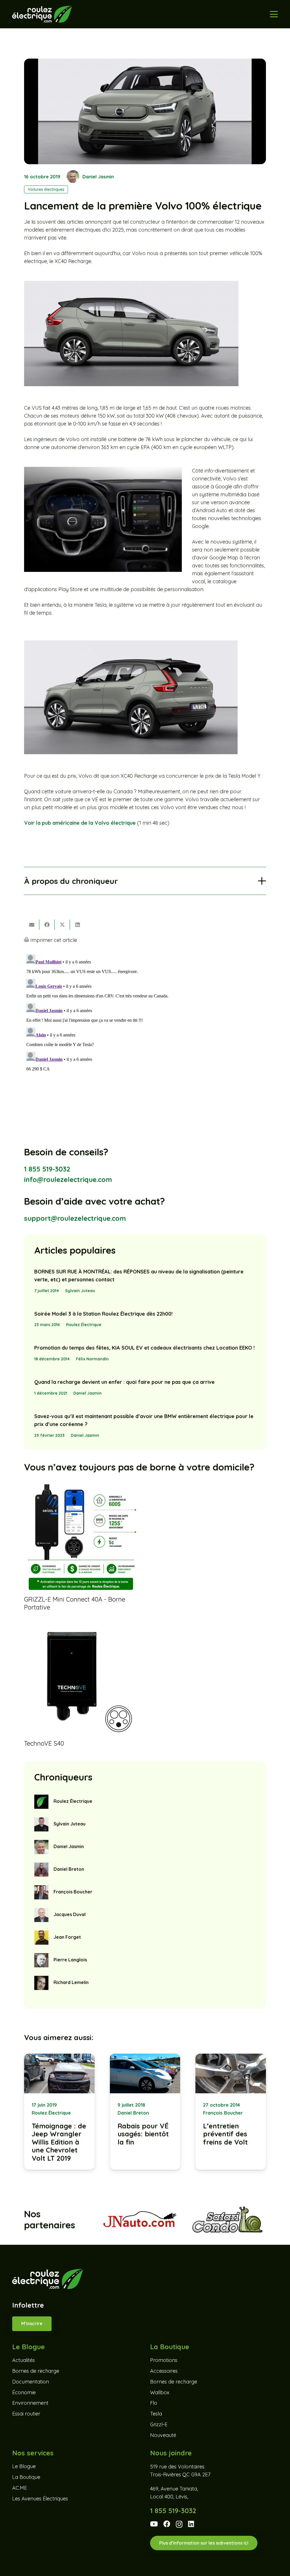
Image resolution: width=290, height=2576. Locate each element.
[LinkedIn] (191, 2524)
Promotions (164, 2360)
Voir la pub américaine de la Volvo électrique (80, 823)
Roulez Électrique (84, 1325)
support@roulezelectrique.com (75, 1218)
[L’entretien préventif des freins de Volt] (231, 2112)
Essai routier (26, 2414)
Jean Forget (67, 1937)
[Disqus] (145, 1023)
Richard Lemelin (71, 1982)
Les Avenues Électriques (40, 2499)
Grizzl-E (159, 2424)
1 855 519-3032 (47, 1169)
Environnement (30, 2403)
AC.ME (20, 2488)
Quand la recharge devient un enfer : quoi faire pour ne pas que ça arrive (124, 1382)
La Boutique (26, 2477)
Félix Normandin (92, 1359)
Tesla (156, 2414)
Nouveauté (163, 2435)
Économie (24, 2392)
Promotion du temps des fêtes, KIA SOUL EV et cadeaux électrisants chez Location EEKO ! (144, 1348)
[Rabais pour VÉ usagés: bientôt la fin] (145, 2112)
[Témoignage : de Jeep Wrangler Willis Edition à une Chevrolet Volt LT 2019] (59, 2112)
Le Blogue (24, 2466)
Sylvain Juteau (80, 1291)
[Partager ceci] (47, 925)
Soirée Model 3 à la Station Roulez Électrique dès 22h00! (103, 1314)
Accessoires (164, 2371)
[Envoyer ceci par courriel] (32, 925)
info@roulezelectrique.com (68, 1179)
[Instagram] (179, 2524)
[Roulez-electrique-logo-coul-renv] (42, 14)
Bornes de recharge (36, 2371)
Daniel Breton (69, 1869)
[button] (274, 14)
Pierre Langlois (70, 1960)
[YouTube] (154, 2524)
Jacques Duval (70, 1914)
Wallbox (160, 2392)
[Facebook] (167, 2524)
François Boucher (73, 1892)
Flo (154, 2403)
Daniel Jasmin (98, 177)
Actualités (24, 2360)
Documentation (31, 2382)
